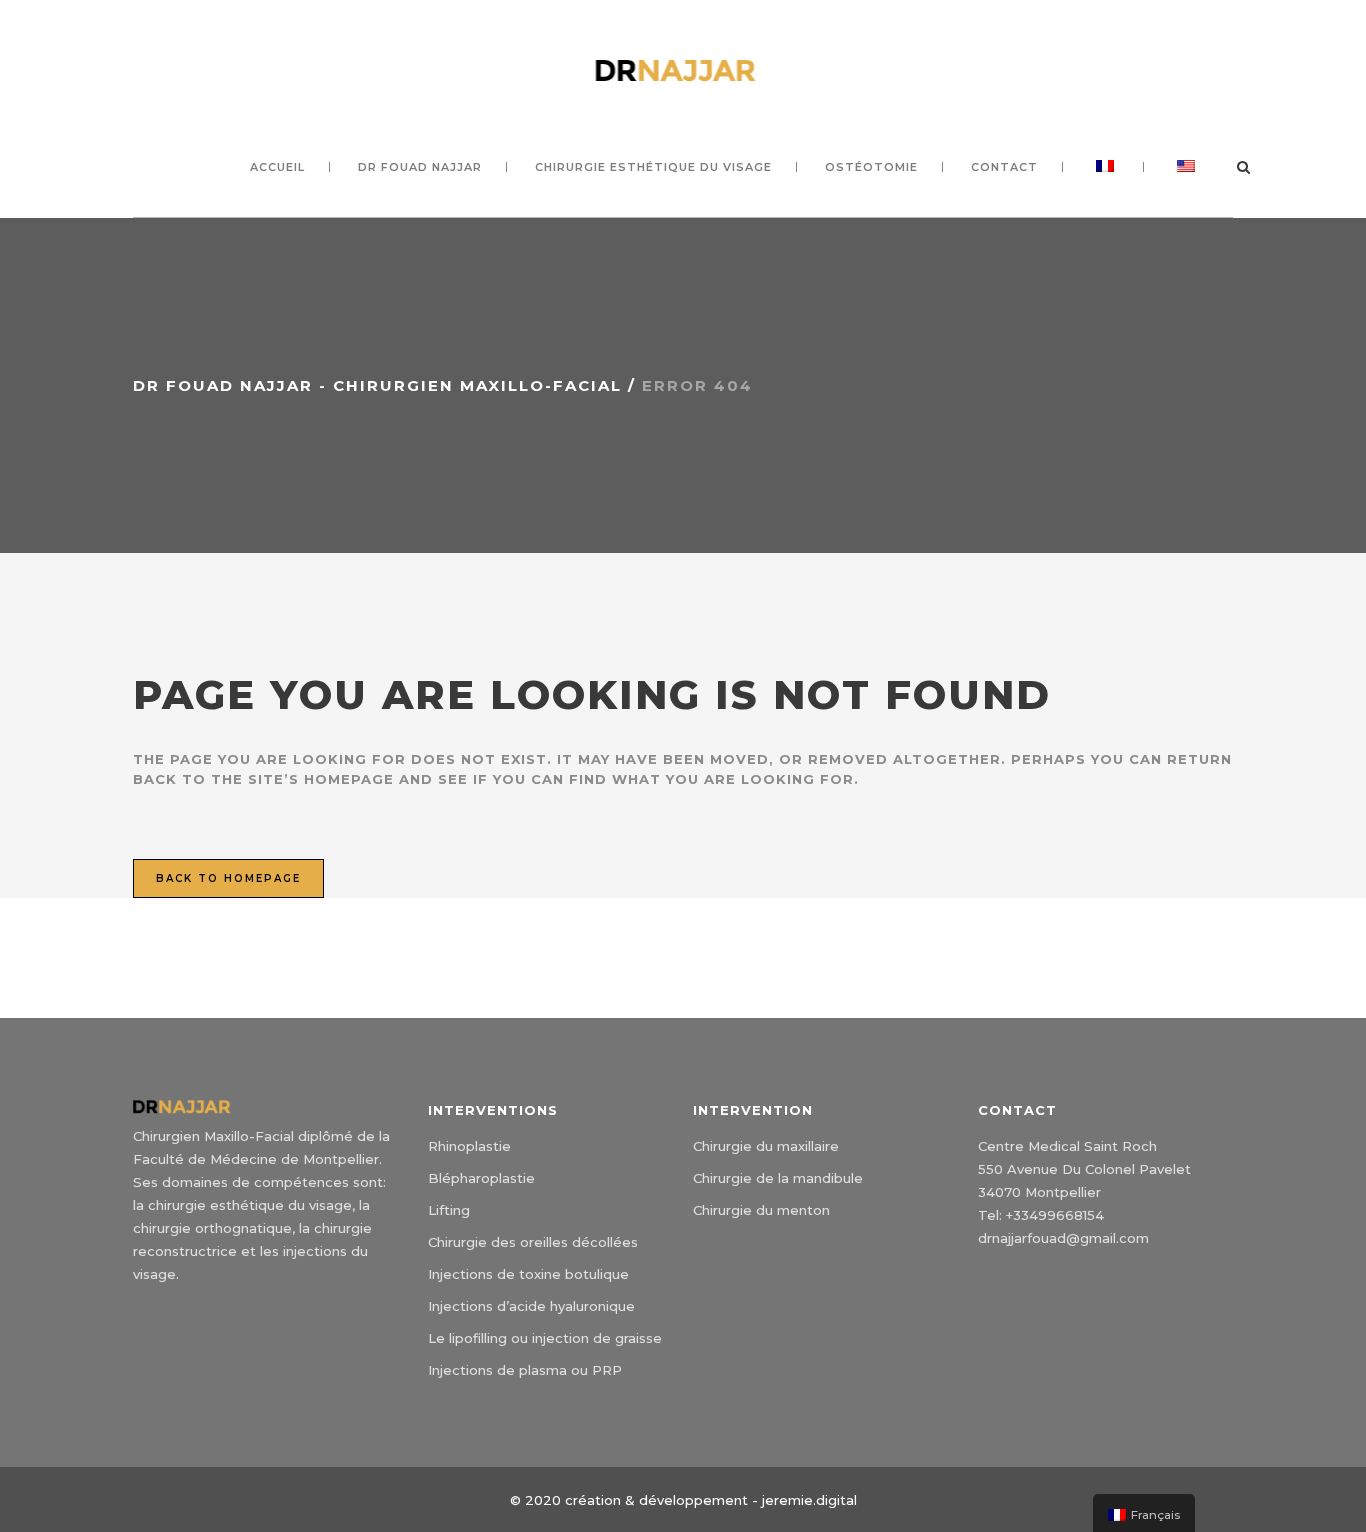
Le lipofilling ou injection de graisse (545, 1338)
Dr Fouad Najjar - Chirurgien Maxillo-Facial (377, 385)
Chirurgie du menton (761, 1210)
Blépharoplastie (481, 1178)
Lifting (449, 1210)
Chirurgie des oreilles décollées (533, 1242)
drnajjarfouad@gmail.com (1063, 1238)
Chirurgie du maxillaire (766, 1146)
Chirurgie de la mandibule (778, 1178)
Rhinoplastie (469, 1146)
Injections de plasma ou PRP (525, 1370)
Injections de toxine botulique (528, 1274)
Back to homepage (228, 878)
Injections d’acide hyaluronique (531, 1306)
